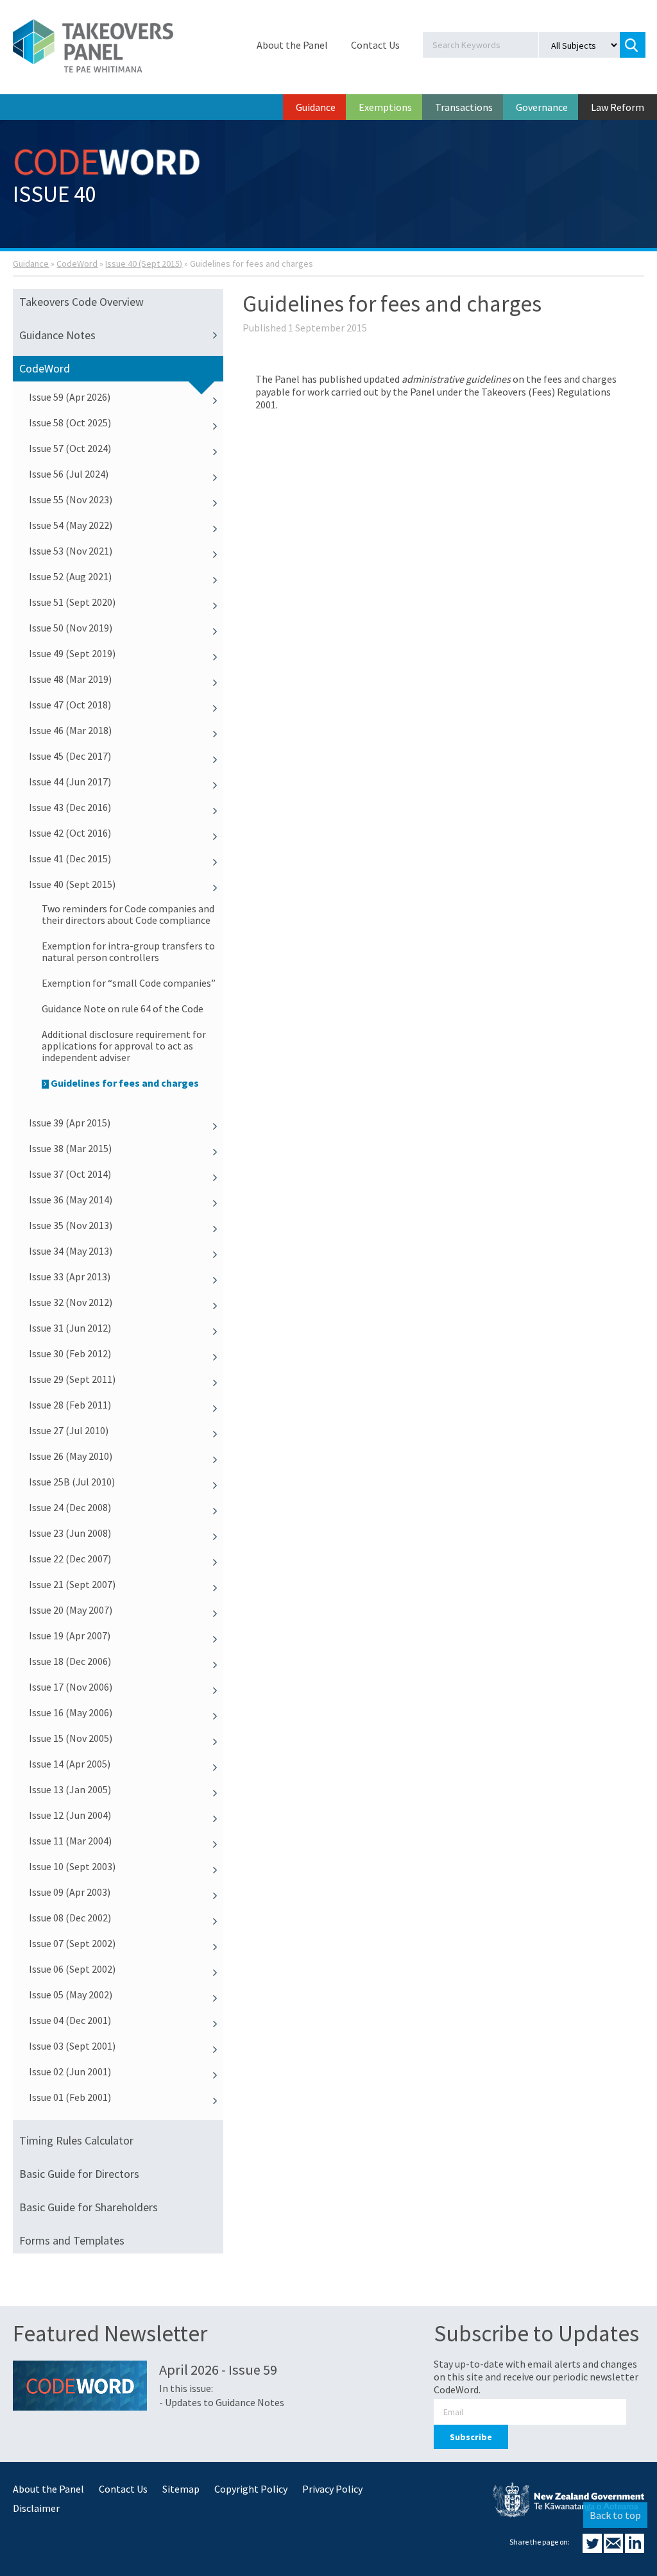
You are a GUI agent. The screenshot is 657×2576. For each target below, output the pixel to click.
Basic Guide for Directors (79, 2174)
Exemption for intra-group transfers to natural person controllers (128, 951)
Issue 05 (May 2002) (71, 1995)
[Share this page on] (593, 2549)
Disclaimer (36, 2508)
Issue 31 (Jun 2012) (70, 1328)
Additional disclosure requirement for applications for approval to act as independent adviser (124, 1046)
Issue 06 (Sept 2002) (72, 1969)
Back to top (615, 2515)
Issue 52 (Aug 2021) (70, 576)
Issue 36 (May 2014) (71, 1200)
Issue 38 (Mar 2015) (70, 1148)
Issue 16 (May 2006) (71, 1712)
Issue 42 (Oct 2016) (70, 833)
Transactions (464, 107)
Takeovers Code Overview (81, 302)
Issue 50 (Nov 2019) (71, 628)
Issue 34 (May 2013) (71, 1251)
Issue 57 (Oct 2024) (70, 448)
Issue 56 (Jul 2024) (69, 474)
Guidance (316, 107)
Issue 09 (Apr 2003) (70, 1892)
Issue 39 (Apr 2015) (70, 1123)
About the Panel (292, 45)
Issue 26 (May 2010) (71, 1456)
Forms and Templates (72, 2240)
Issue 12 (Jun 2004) (70, 1815)
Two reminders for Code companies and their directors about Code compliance (128, 914)
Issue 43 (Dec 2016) (70, 807)
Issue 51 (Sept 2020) (72, 602)
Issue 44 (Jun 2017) (70, 782)
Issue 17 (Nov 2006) (71, 1687)
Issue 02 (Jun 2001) (70, 2071)
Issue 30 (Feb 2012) (70, 1353)
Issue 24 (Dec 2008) (70, 1507)
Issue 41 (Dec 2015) (70, 858)
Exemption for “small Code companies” (129, 983)
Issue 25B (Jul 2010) (72, 1482)
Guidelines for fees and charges (125, 1083)
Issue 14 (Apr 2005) (70, 1764)
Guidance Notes (57, 335)
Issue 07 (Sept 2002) (72, 1943)
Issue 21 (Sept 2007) (72, 1584)
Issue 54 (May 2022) (71, 525)
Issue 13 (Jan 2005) (70, 1789)
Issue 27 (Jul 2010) (69, 1430)
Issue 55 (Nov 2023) (71, 499)
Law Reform (618, 107)
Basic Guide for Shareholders (89, 2207)
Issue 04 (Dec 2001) (70, 2020)
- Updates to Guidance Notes (222, 2402)
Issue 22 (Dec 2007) (70, 1559)
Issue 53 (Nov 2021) (71, 551)
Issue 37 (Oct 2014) (70, 1174)
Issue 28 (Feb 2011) (70, 1405)
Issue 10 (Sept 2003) (72, 1866)
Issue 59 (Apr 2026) (70, 397)
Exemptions (385, 107)
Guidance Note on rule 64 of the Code (123, 1008)
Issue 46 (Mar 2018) (70, 730)
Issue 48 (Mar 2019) (70, 679)
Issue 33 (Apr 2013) (70, 1276)
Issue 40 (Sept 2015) (144, 263)
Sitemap (181, 2489)
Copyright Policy (251, 2489)
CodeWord (77, 263)
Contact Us (375, 45)
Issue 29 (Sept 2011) (72, 1379)
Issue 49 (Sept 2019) (72, 653)
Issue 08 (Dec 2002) (70, 1918)
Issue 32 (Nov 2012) (71, 1302)
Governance (542, 107)
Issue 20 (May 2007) (71, 1610)
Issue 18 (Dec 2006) (70, 1661)
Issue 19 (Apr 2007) (70, 1635)
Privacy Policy (332, 2489)
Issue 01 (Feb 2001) (70, 2097)
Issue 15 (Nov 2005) (71, 1738)
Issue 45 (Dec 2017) (70, 756)
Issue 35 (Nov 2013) (71, 1225)
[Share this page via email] (614, 2549)
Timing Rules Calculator (76, 2140)
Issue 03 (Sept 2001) (72, 2046)
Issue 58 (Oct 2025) (70, 422)
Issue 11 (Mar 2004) (70, 1841)
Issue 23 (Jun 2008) (70, 1533)
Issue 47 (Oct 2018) (70, 705)
